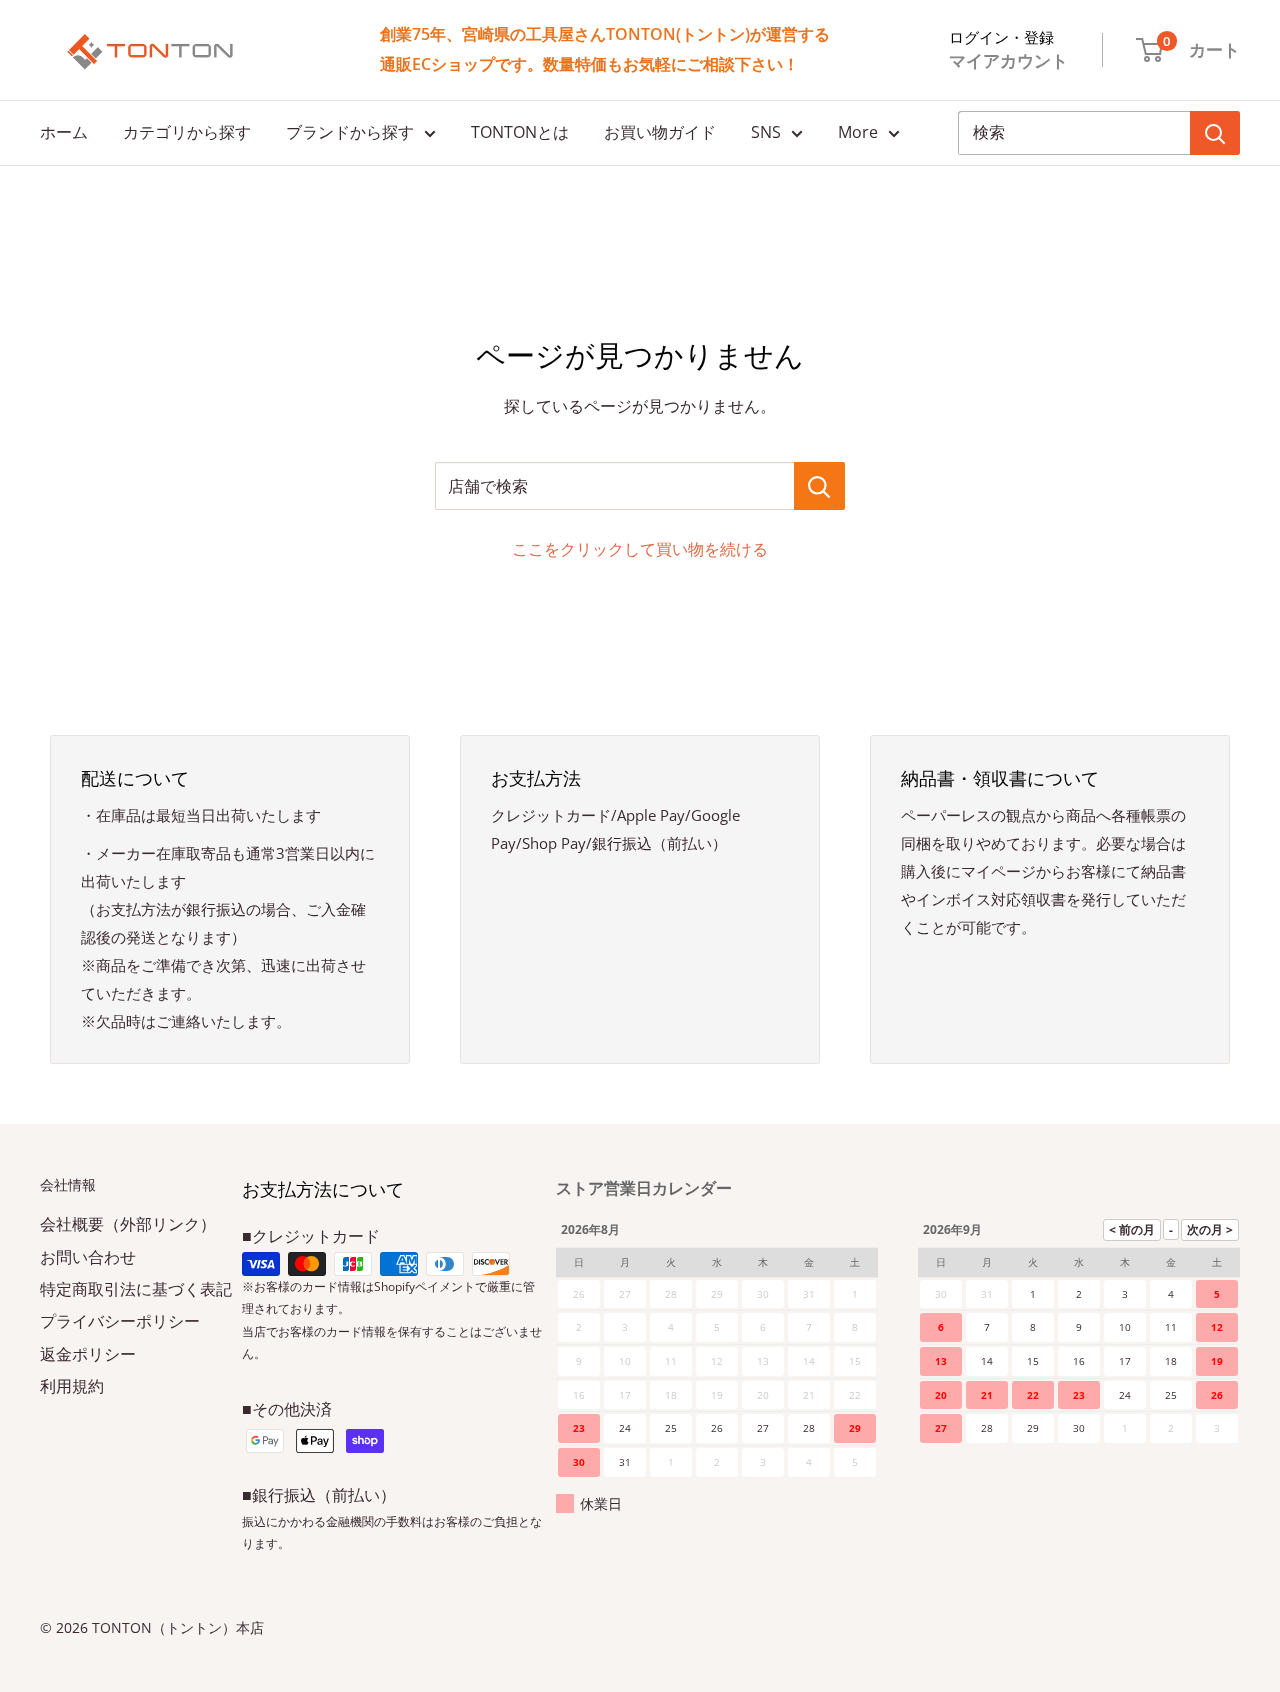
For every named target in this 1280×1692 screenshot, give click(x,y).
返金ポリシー (88, 1354)
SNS (766, 132)
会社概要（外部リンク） (128, 1224)
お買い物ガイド (660, 132)
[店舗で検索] (819, 486)
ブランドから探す (350, 132)
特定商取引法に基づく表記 (136, 1289)
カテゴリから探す (187, 132)
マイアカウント (1008, 60)
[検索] (1215, 133)
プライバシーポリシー (120, 1321)
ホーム (64, 132)
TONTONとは (520, 132)
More (858, 132)
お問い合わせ (88, 1257)
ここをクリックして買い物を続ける (640, 549)
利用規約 (72, 1386)
